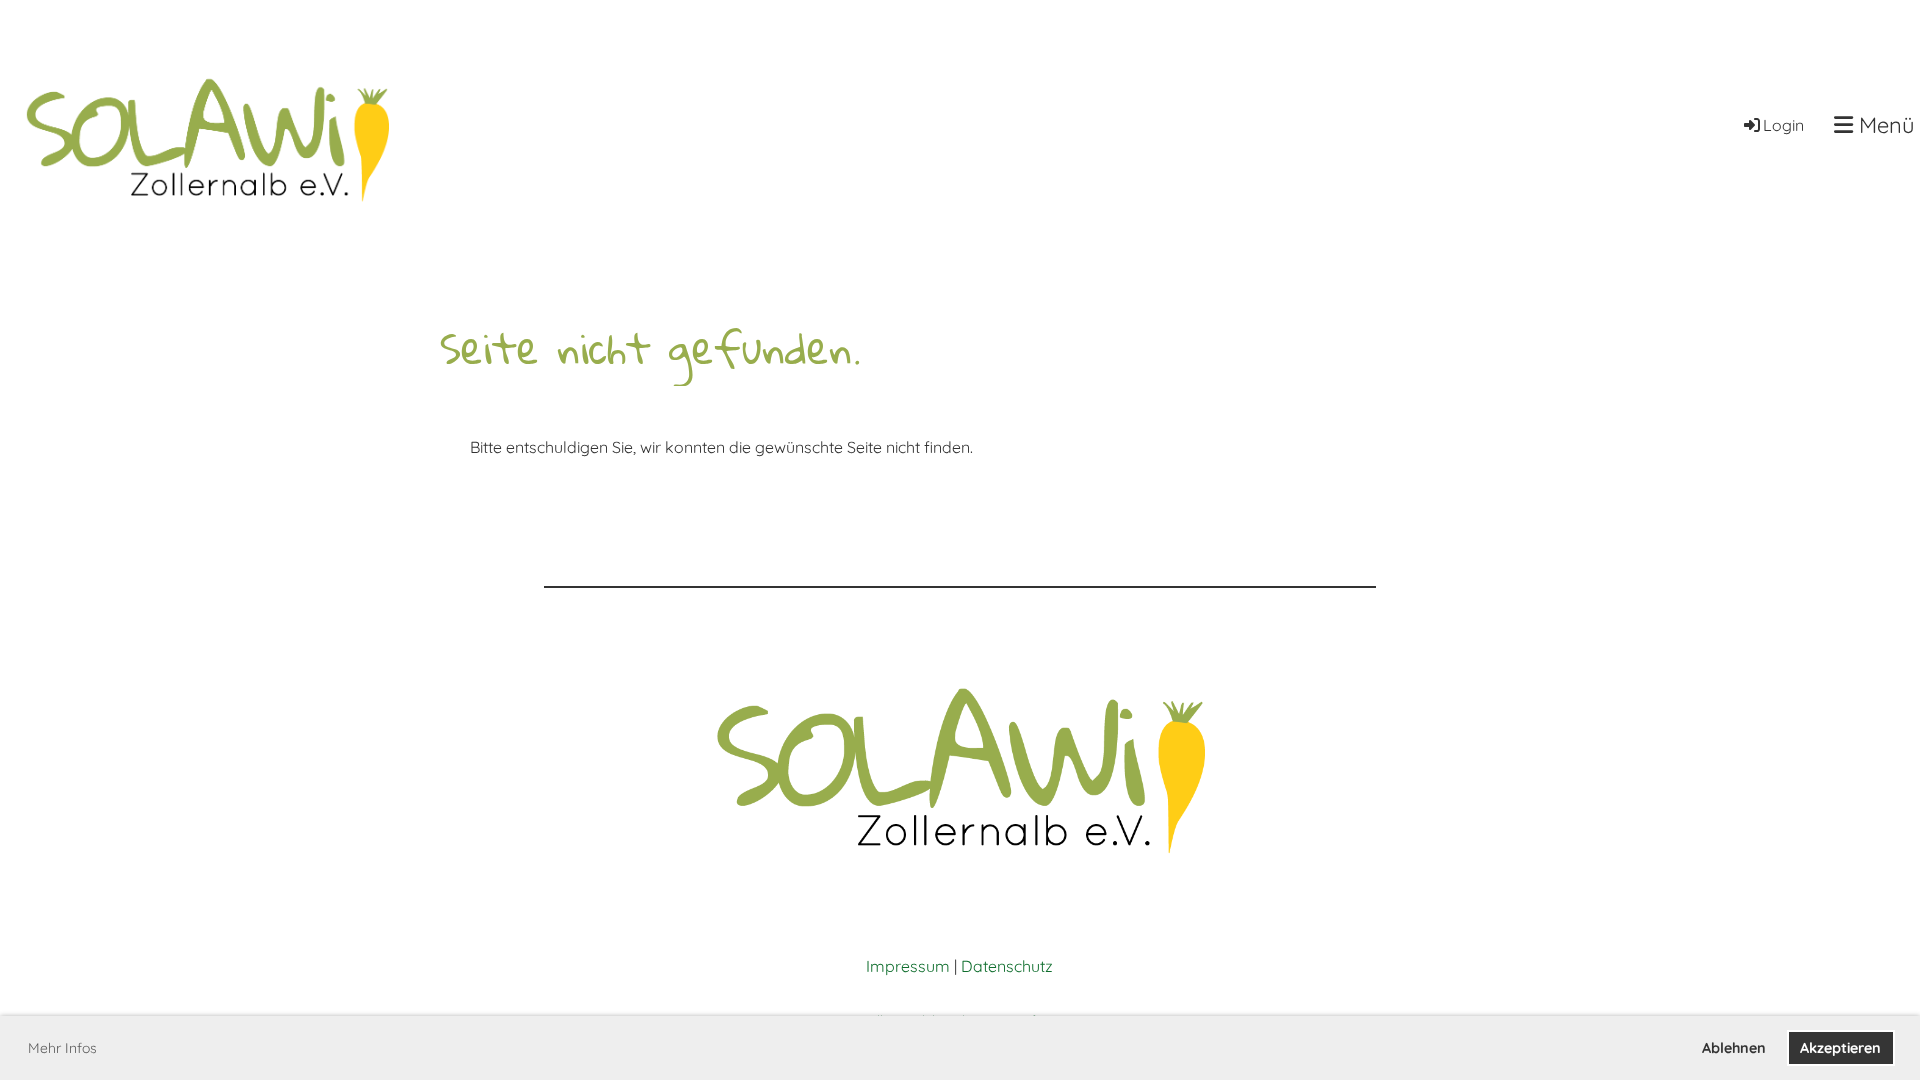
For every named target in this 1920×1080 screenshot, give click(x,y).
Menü (1884, 125)
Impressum (908, 966)
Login (1783, 125)
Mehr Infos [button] (62, 1048)
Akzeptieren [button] (1840, 1048)
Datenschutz (1007, 966)
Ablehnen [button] (1734, 1048)
